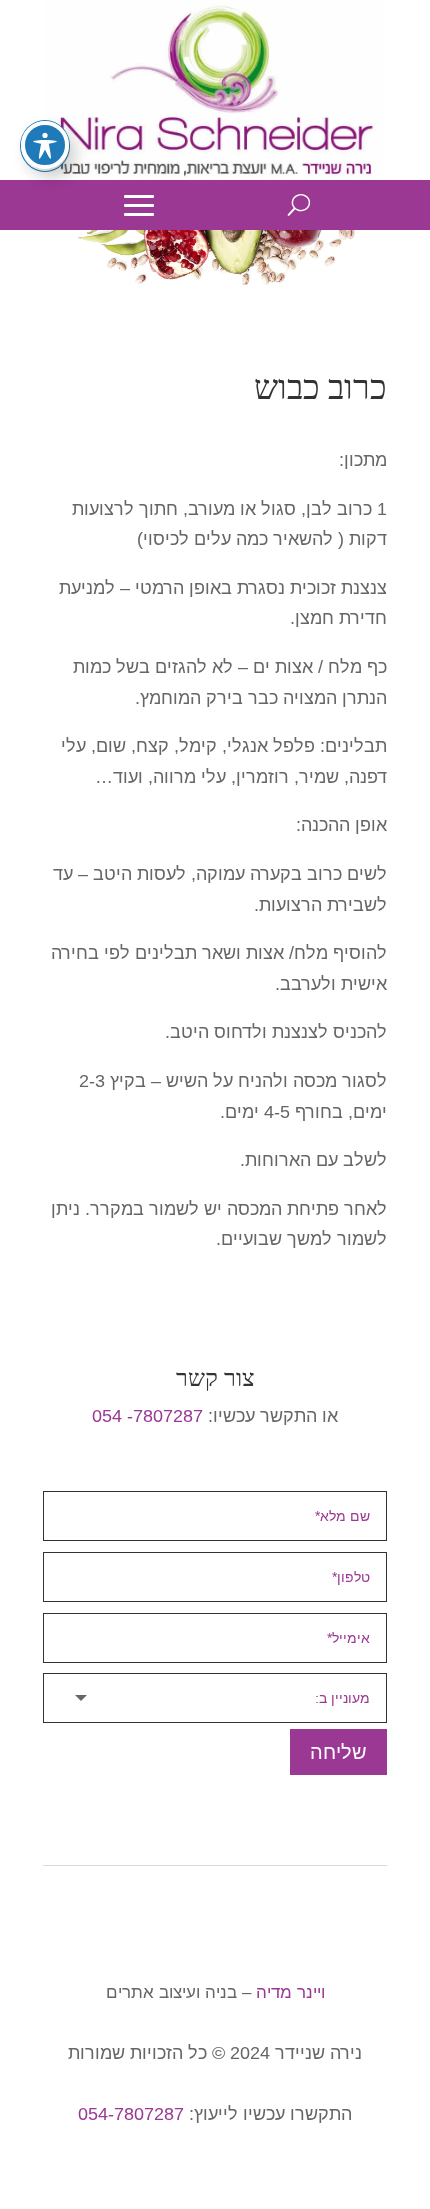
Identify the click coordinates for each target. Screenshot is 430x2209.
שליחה (338, 1752)
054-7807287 (131, 2114)
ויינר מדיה (290, 1992)
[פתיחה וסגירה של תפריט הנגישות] (45, 145)
